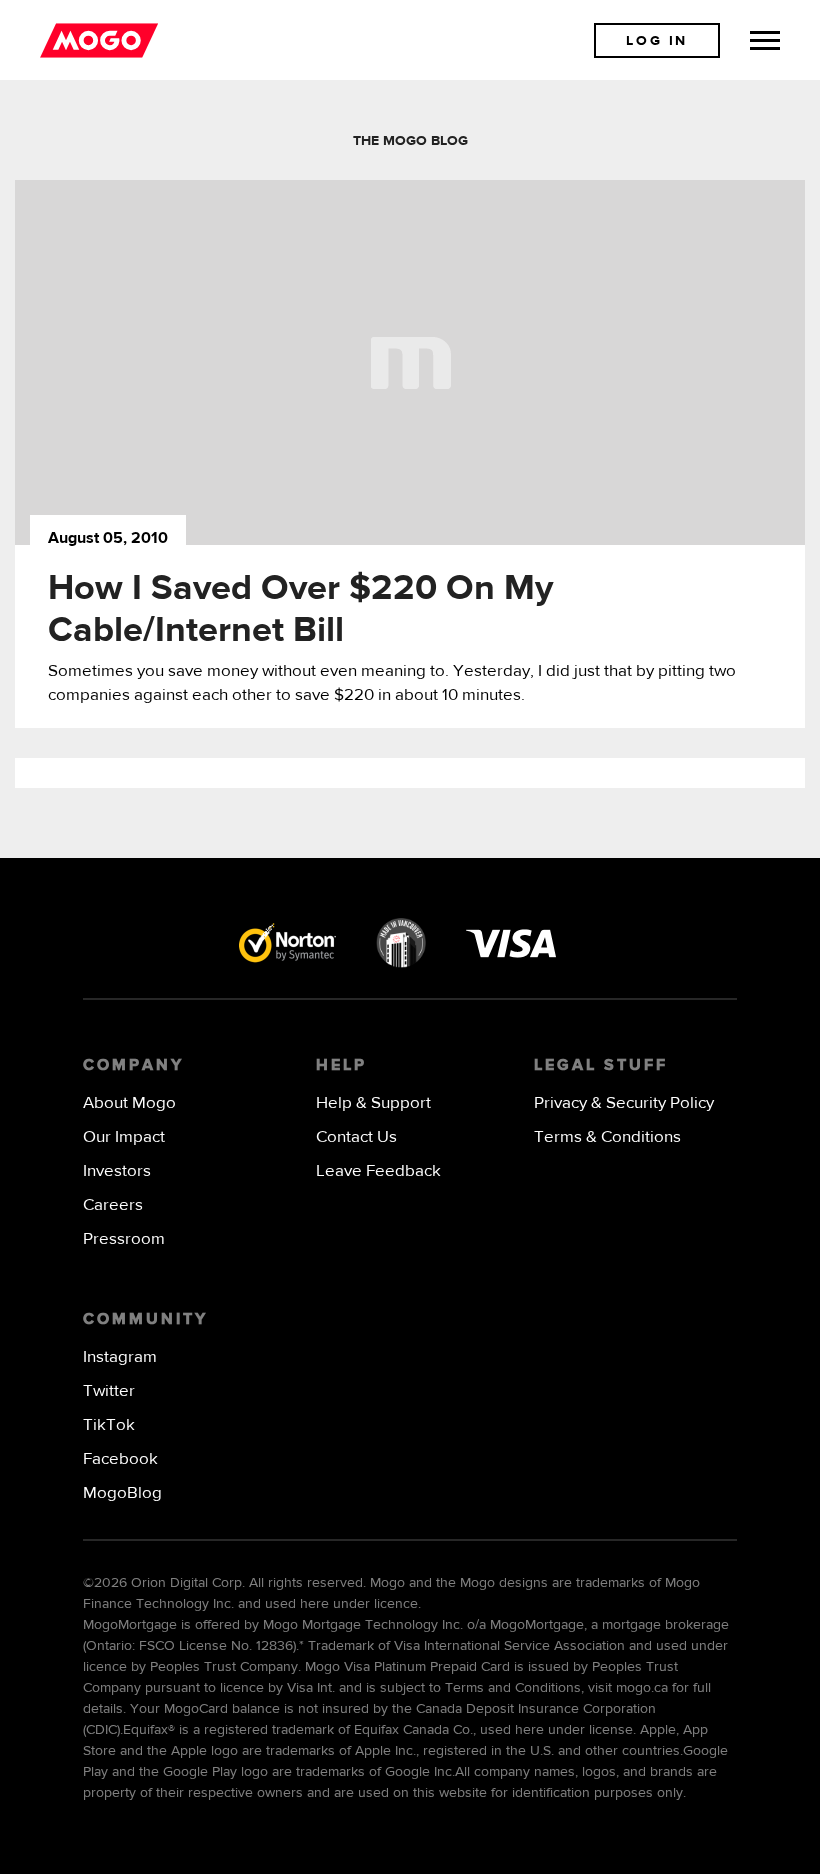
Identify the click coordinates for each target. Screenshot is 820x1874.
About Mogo (129, 1103)
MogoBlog (122, 1493)
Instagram (120, 1357)
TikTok (109, 1425)
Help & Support (373, 1103)
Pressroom (124, 1239)
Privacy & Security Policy (624, 1103)
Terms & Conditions (607, 1137)
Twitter (109, 1391)
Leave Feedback (378, 1171)
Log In (657, 41)
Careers (113, 1205)
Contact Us (356, 1137)
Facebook (120, 1459)
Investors (117, 1171)
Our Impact (124, 1137)
